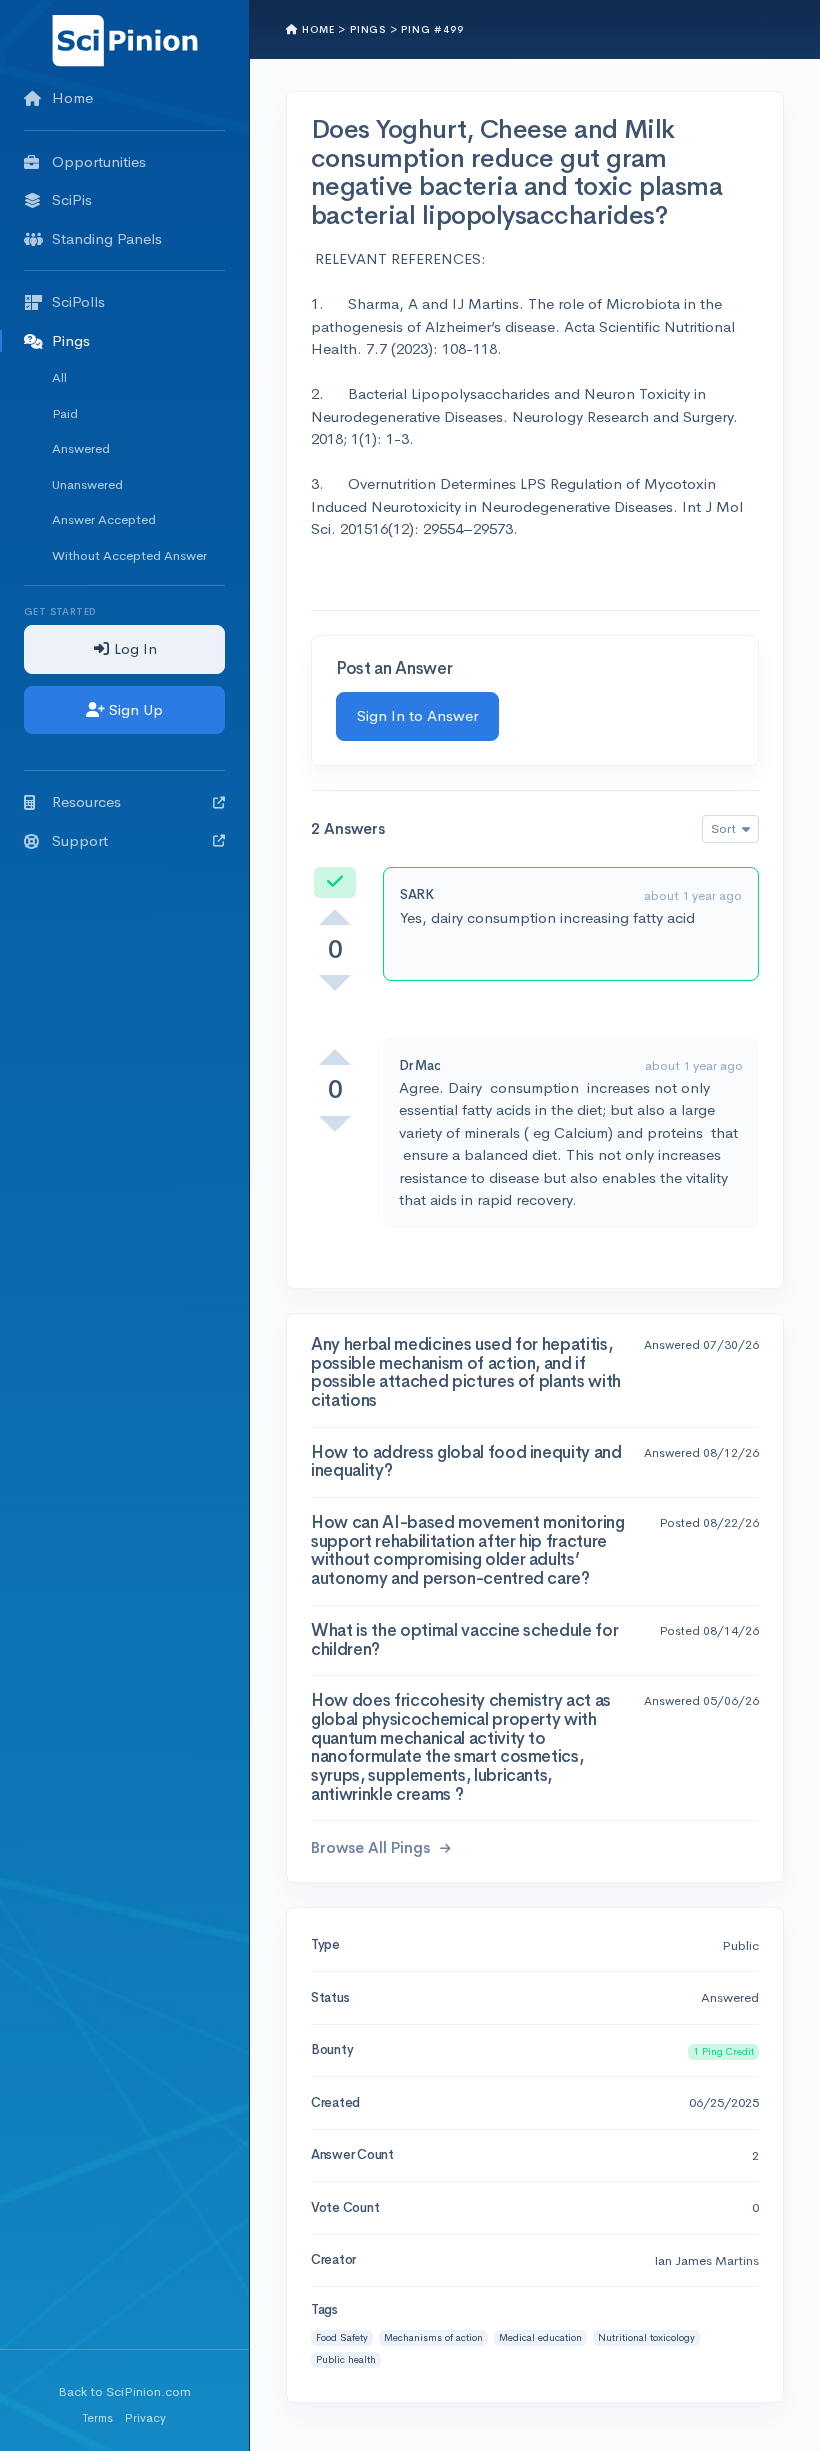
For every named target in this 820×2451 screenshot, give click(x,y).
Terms (98, 2418)
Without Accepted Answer (129, 555)
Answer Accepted (104, 519)
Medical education (540, 2337)
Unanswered (87, 484)
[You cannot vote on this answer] (335, 917)
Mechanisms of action (433, 2337)
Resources (86, 801)
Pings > (374, 29)
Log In (133, 648)
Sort (725, 828)
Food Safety (342, 2337)
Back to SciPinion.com (124, 2391)
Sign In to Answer (417, 715)
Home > (322, 29)
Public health (346, 2359)
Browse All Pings (372, 1847)
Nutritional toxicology (646, 2337)
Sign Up (134, 709)
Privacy (145, 2418)
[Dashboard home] (125, 39)
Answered (81, 448)
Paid (65, 413)
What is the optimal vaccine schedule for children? (464, 1640)
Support (80, 840)
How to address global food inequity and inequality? (466, 1462)
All (59, 377)
